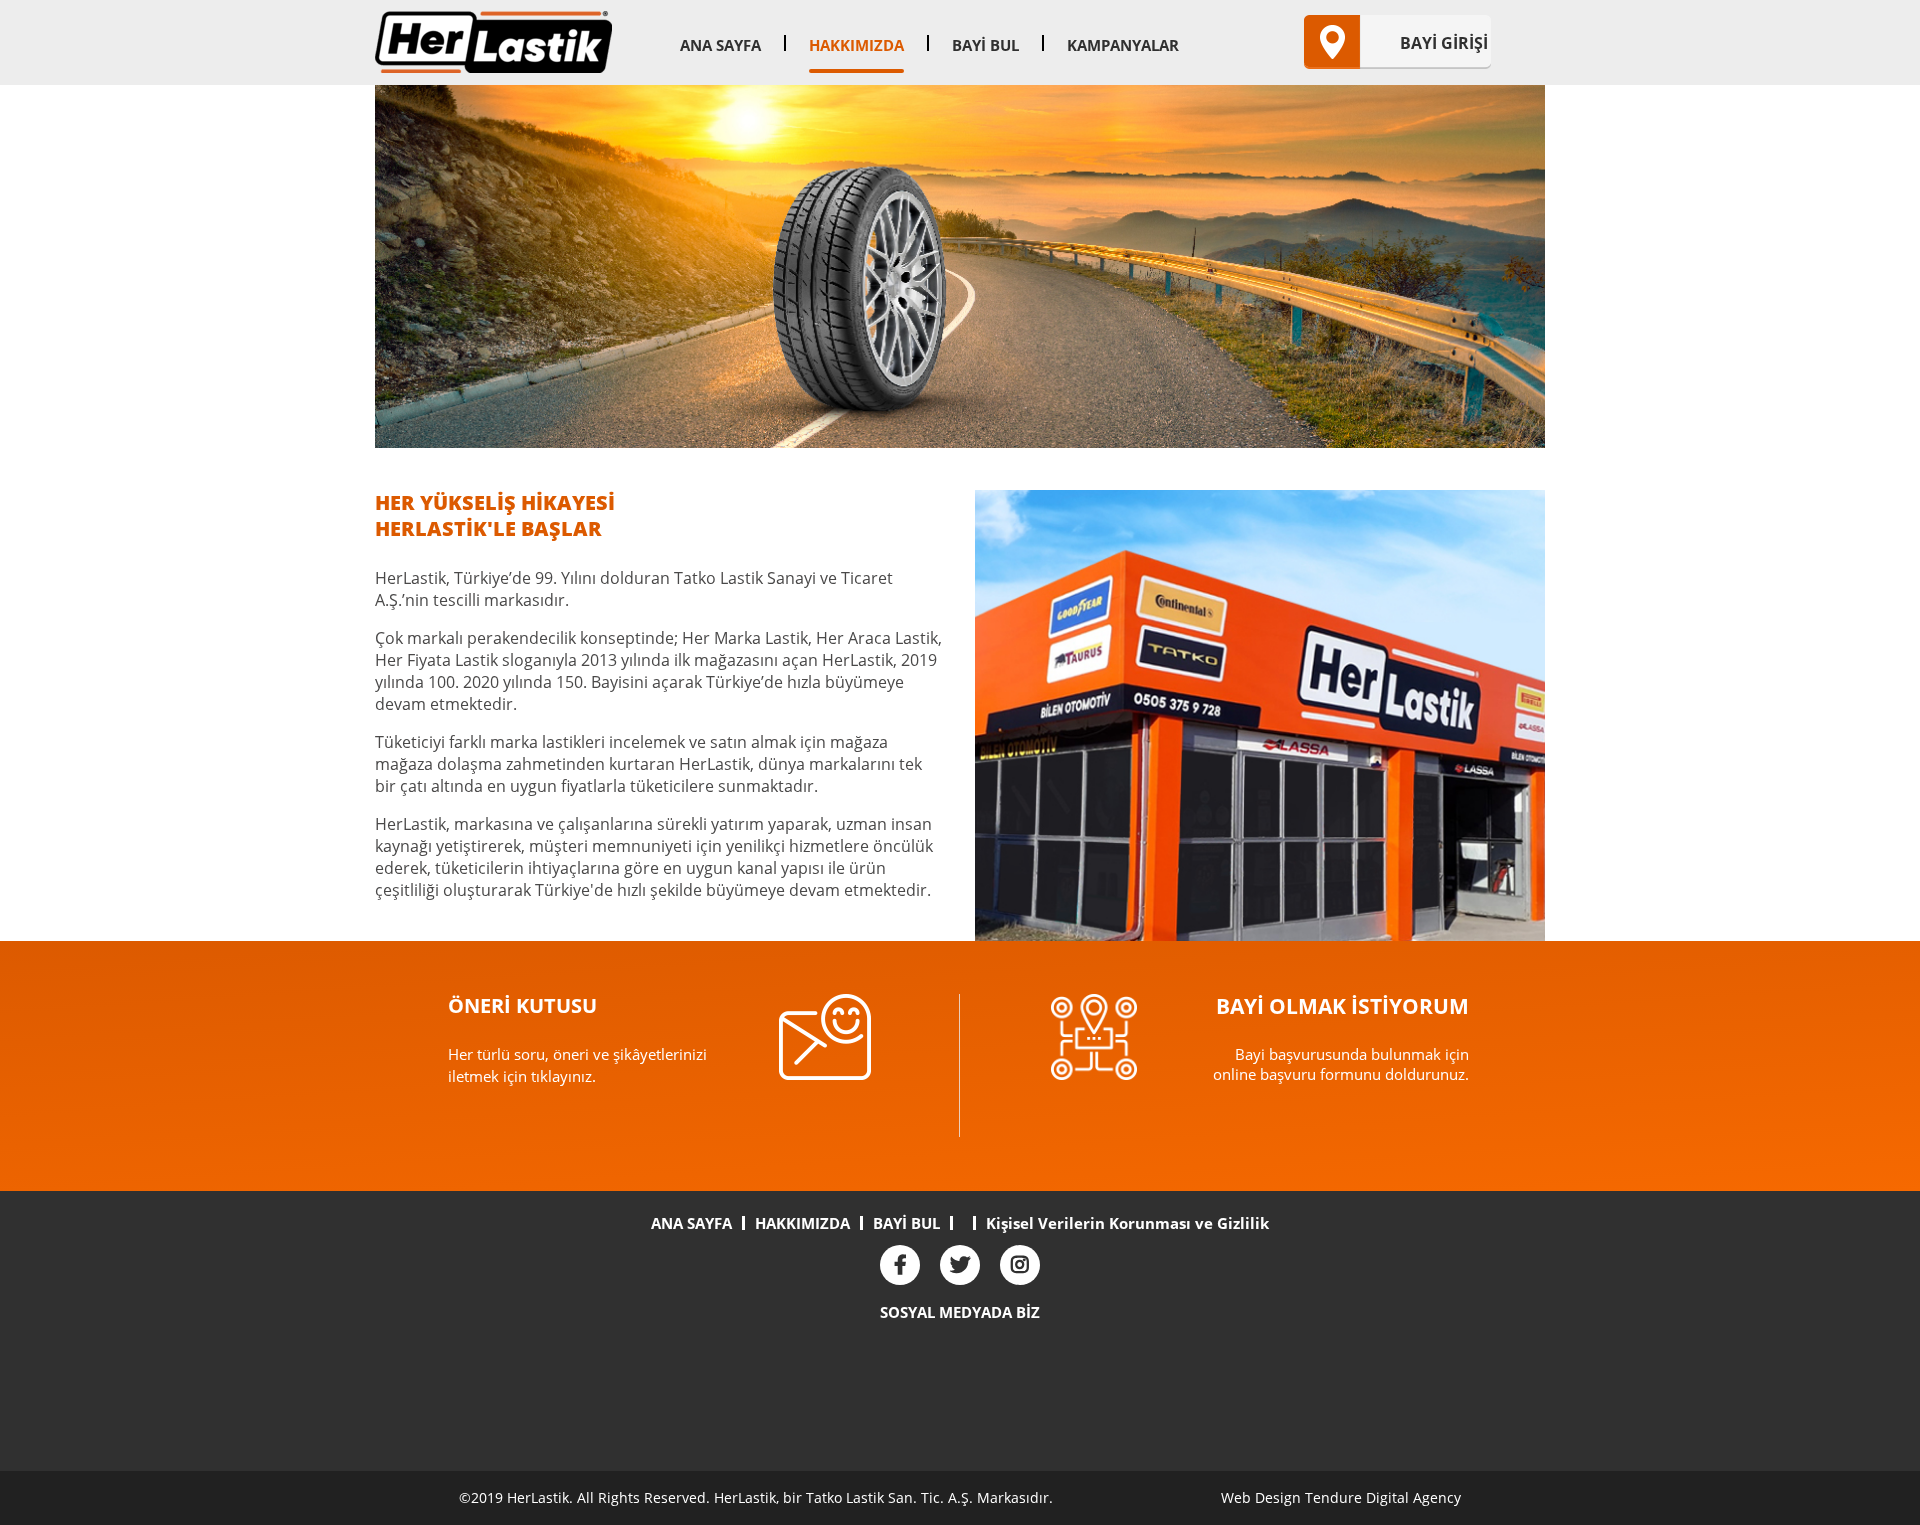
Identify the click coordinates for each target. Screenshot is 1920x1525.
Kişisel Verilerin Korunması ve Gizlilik (1127, 1223)
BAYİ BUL (906, 1223)
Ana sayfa (720, 45)
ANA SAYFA (691, 1223)
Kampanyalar (1123, 45)
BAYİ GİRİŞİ (1444, 43)
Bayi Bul (985, 45)
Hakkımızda (856, 45)
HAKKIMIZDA (802, 1223)
